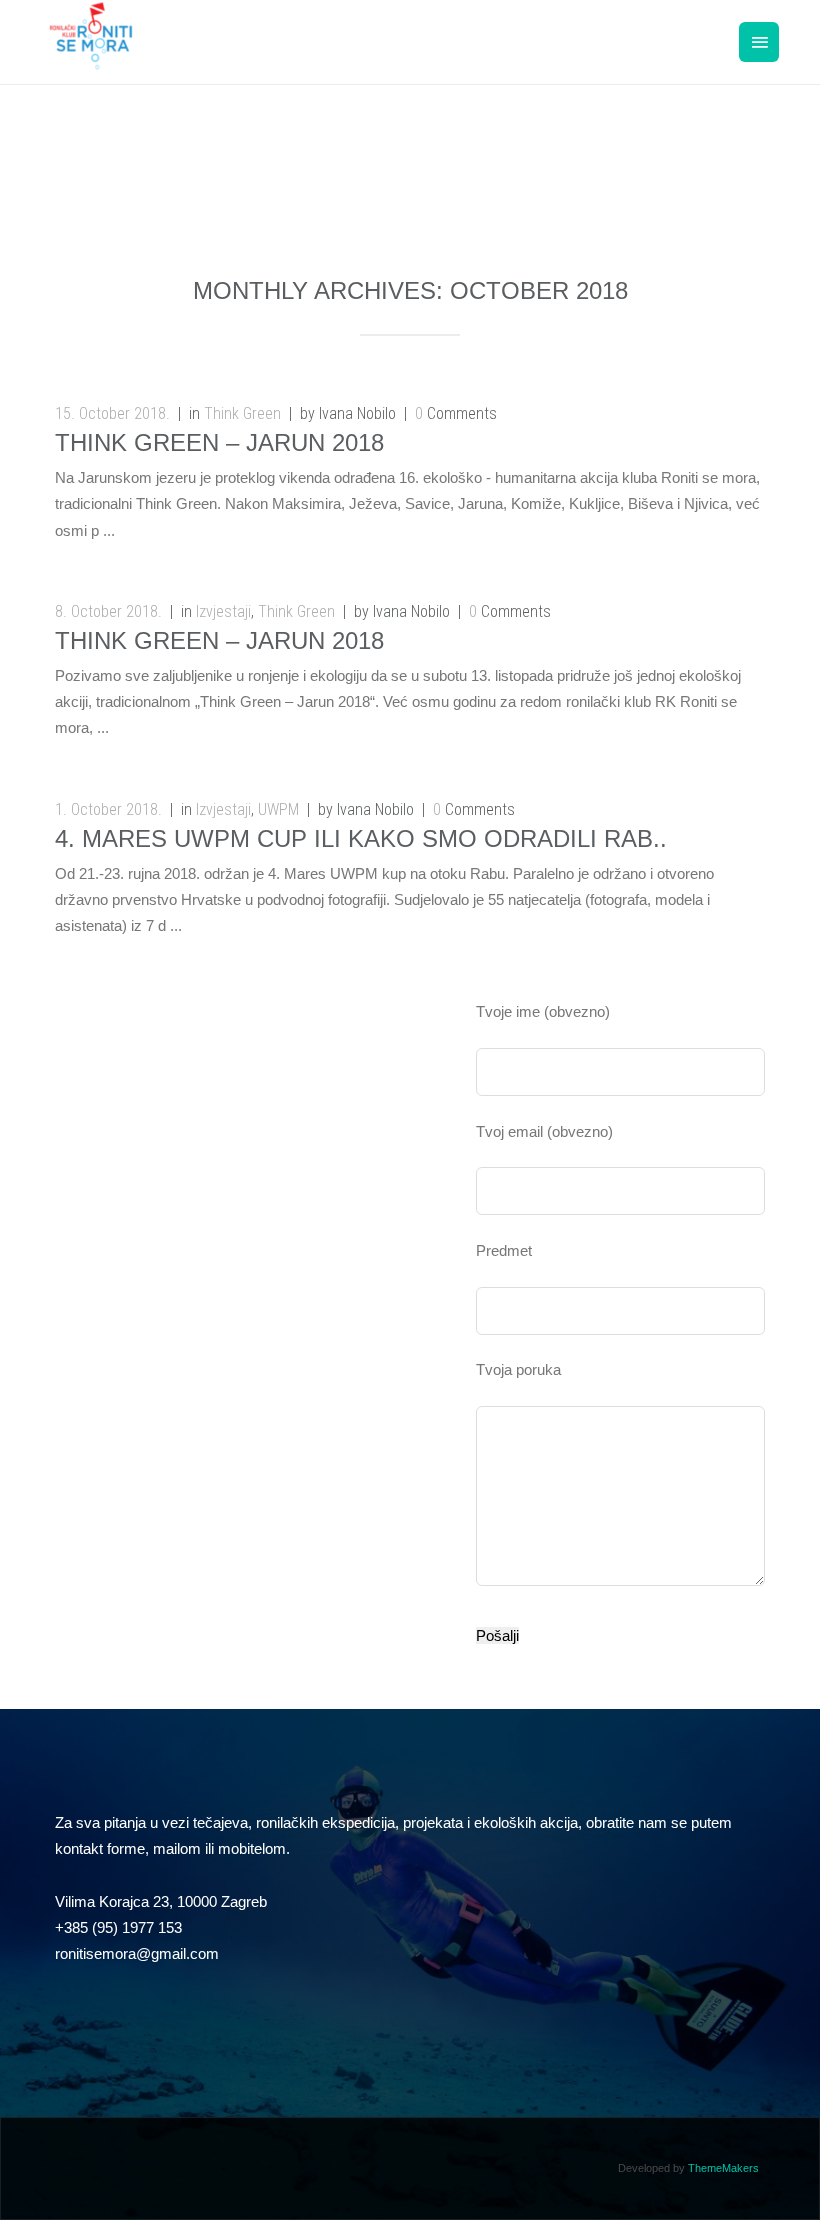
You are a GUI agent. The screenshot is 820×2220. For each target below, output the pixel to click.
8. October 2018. (108, 611)
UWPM (278, 809)
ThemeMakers (723, 2168)
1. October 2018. (108, 809)
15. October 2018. (112, 413)
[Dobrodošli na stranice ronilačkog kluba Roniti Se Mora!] (91, 57)
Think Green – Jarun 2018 (219, 442)
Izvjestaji (223, 611)
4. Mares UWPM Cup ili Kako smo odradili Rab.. (361, 838)
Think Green (242, 413)
